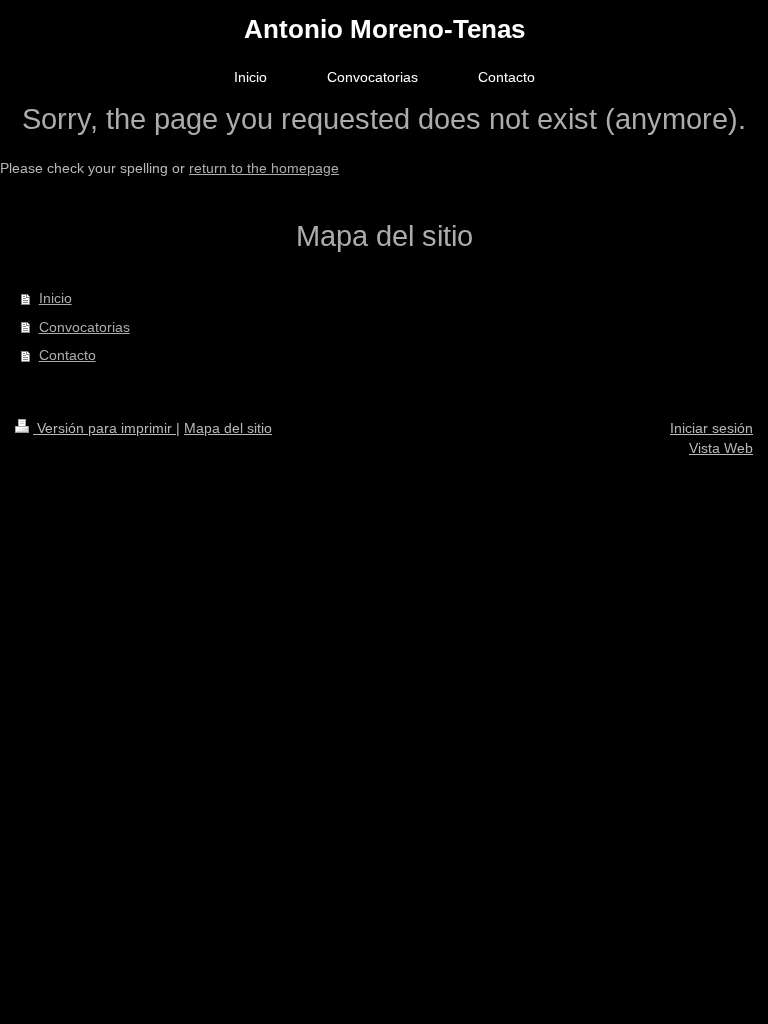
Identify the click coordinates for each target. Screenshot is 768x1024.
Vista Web (721, 448)
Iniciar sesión (711, 428)
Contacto (67, 355)
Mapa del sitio (228, 428)
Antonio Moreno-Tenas (384, 29)
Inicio (55, 298)
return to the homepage (264, 168)
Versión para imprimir (104, 428)
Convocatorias (84, 327)
